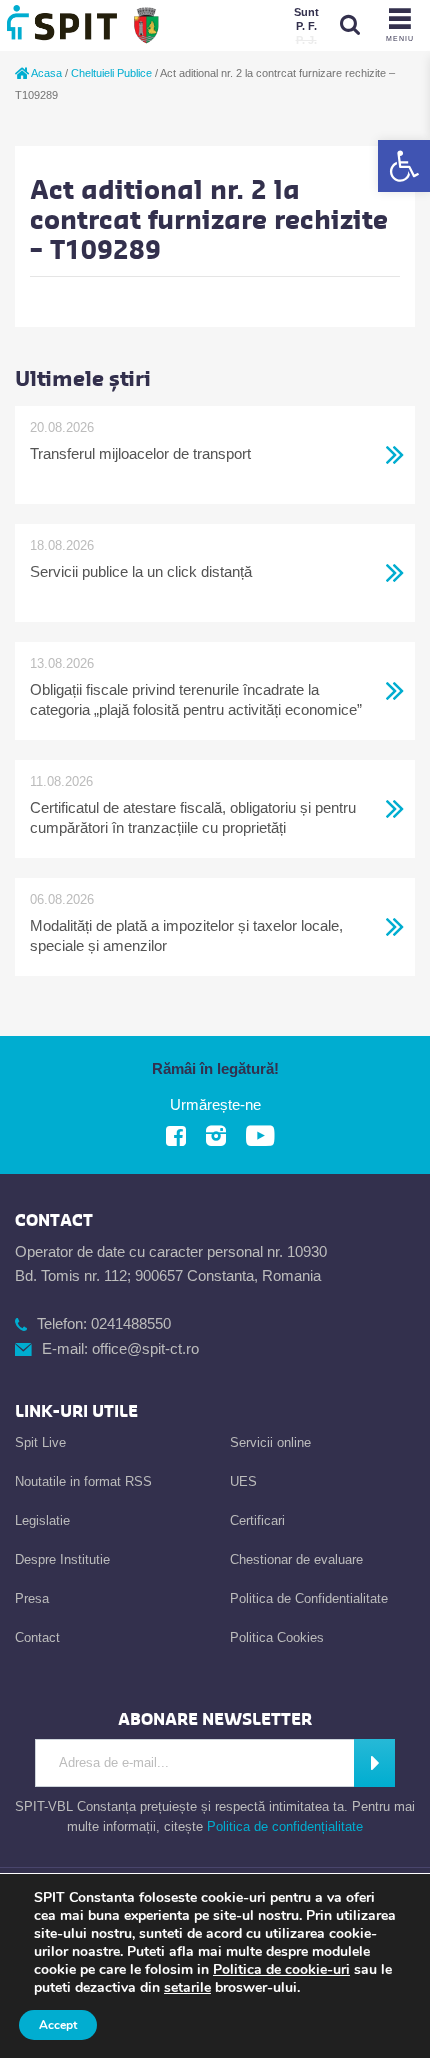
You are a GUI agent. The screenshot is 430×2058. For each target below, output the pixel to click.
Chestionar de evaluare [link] (296, 1559)
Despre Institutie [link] (62, 1559)
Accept (58, 2025)
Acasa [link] (45, 73)
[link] (404, 166)
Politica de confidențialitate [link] (285, 1826)
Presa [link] (32, 1598)
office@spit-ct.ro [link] (145, 1348)
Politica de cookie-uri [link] (281, 1969)
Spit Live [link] (40, 1442)
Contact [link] (37, 1637)
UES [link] (243, 1481)
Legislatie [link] (42, 1520)
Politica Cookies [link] (277, 1637)
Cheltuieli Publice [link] (111, 73)
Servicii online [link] (270, 1442)
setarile (187, 1988)
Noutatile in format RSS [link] (83, 1481)
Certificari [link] (257, 1520)
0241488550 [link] (131, 1323)
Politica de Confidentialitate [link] (309, 1598)
